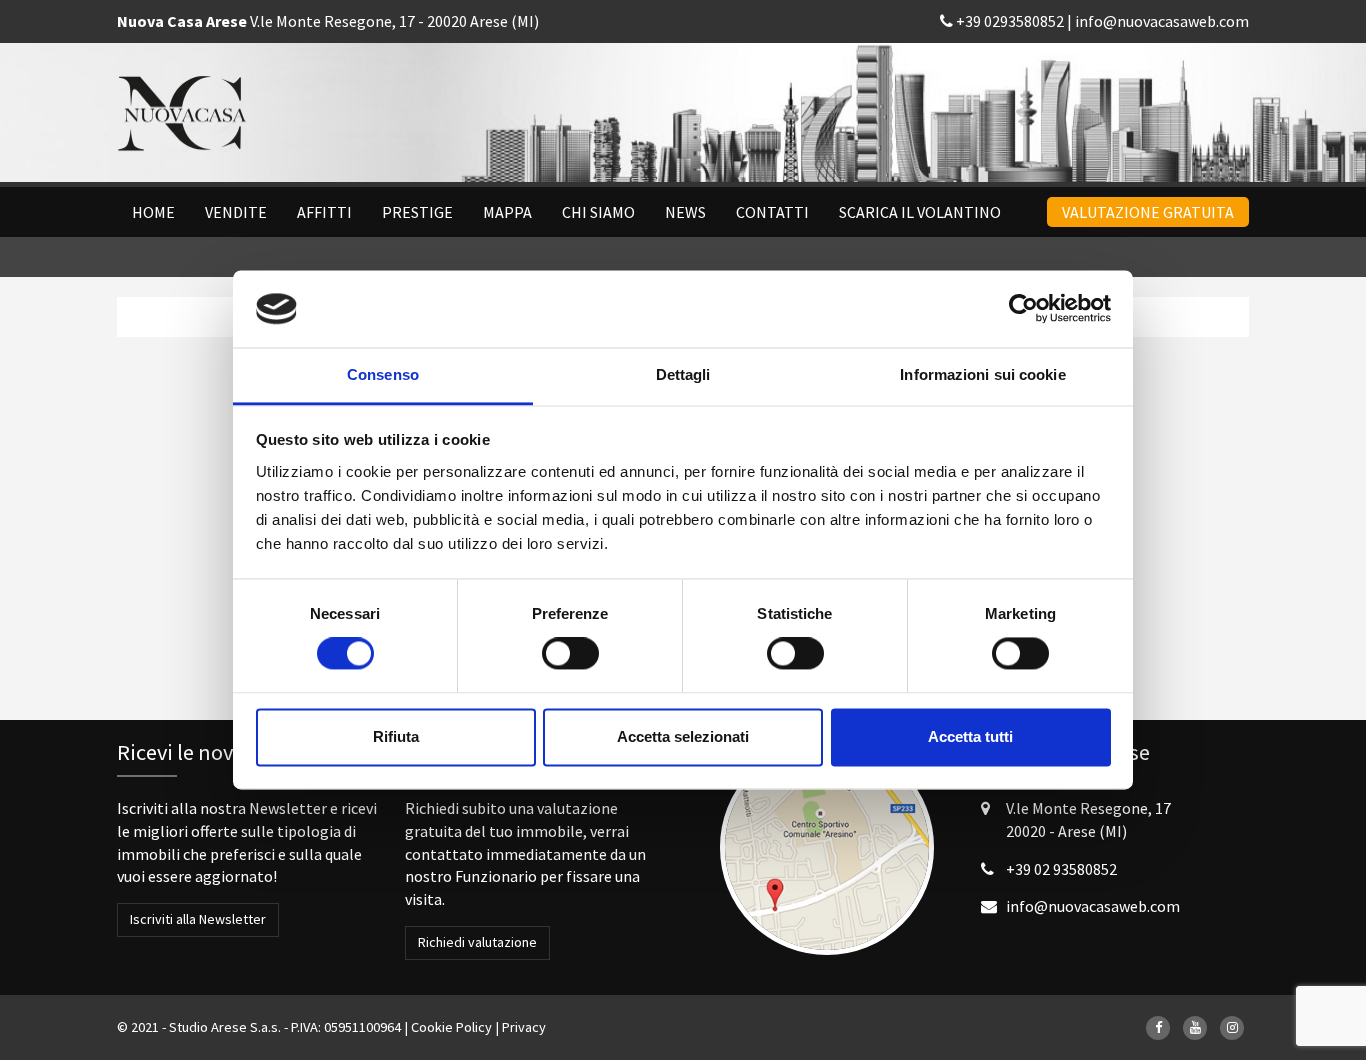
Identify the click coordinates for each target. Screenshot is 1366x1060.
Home (153, 212)
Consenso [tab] (383, 374)
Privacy (524, 1027)
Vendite (236, 212)
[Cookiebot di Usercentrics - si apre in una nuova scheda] (1023, 309)
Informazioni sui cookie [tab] (982, 374)
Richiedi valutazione (477, 942)
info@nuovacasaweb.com (1162, 21)
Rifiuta (396, 736)
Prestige (417, 212)
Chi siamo (598, 212)
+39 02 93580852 (1061, 869)
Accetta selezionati (683, 736)
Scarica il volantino (920, 212)
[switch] (570, 654)
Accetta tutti (970, 736)
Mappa (507, 212)
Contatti (772, 212)
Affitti (324, 212)
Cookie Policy (451, 1027)
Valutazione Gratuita (1148, 212)
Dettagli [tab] (683, 374)
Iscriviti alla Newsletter (198, 919)
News (685, 212)
